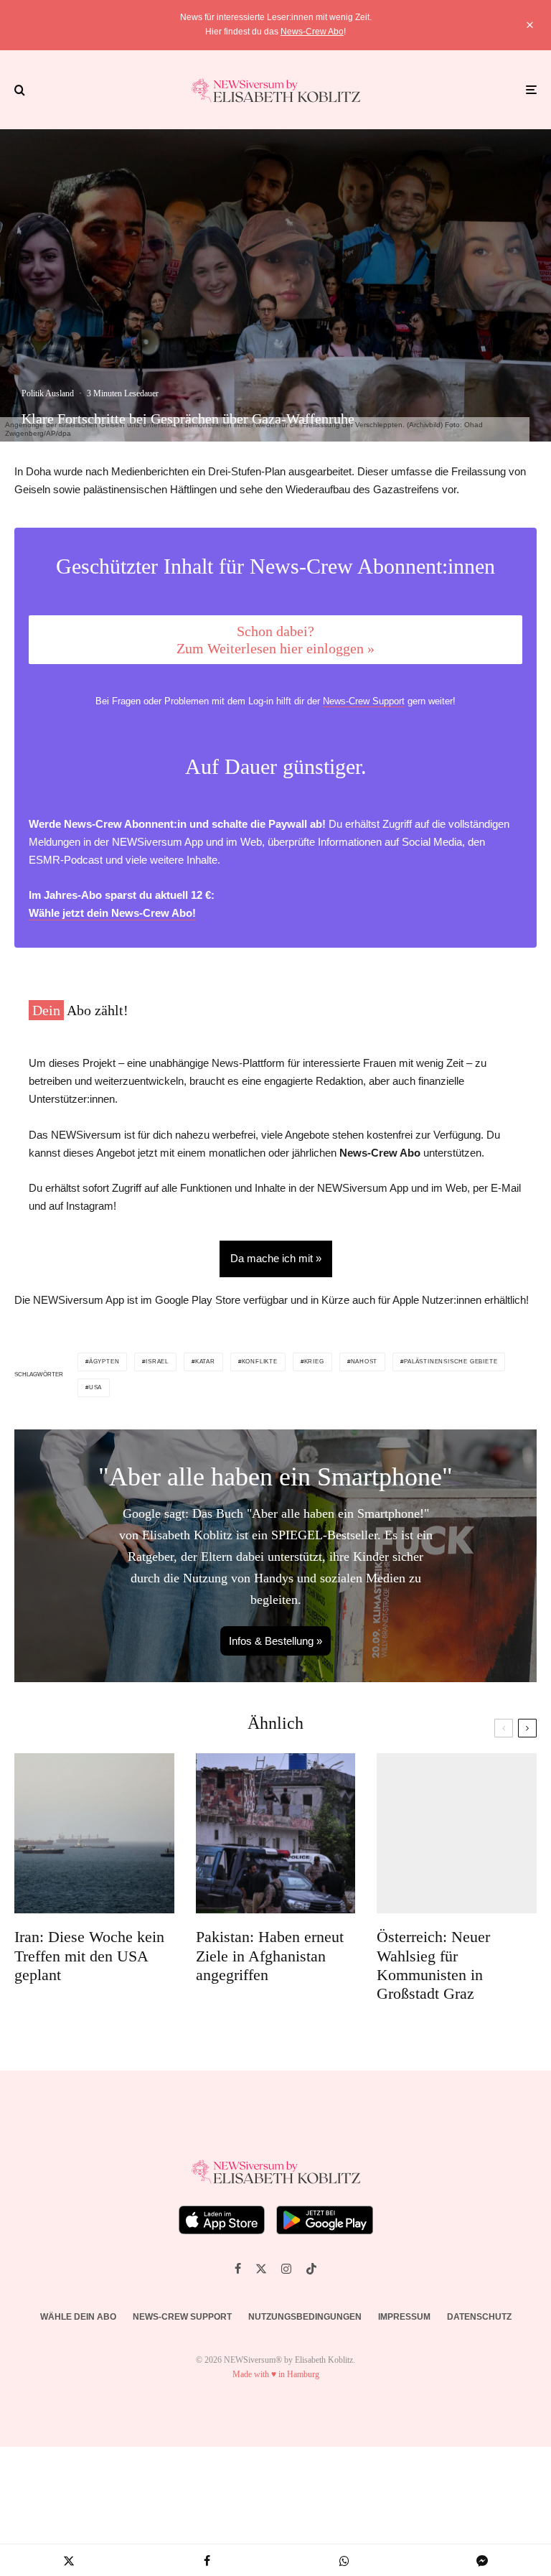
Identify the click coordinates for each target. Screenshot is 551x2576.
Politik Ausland (48, 393)
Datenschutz (479, 2317)
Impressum (404, 2317)
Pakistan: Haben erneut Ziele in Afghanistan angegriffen (270, 1956)
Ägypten (104, 1362)
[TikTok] (311, 2269)
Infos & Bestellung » (275, 1641)
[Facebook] (238, 2269)
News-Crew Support (364, 701)
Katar (205, 1362)
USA (95, 1387)
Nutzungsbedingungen (305, 2317)
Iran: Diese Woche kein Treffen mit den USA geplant (89, 1956)
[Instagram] (286, 2269)
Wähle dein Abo (78, 2317)
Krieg (314, 1362)
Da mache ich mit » (276, 1258)
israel (157, 1362)
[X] (261, 2269)
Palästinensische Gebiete (451, 1362)
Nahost (364, 1362)
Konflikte (260, 1362)
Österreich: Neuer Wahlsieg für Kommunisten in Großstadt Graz (433, 1965)
